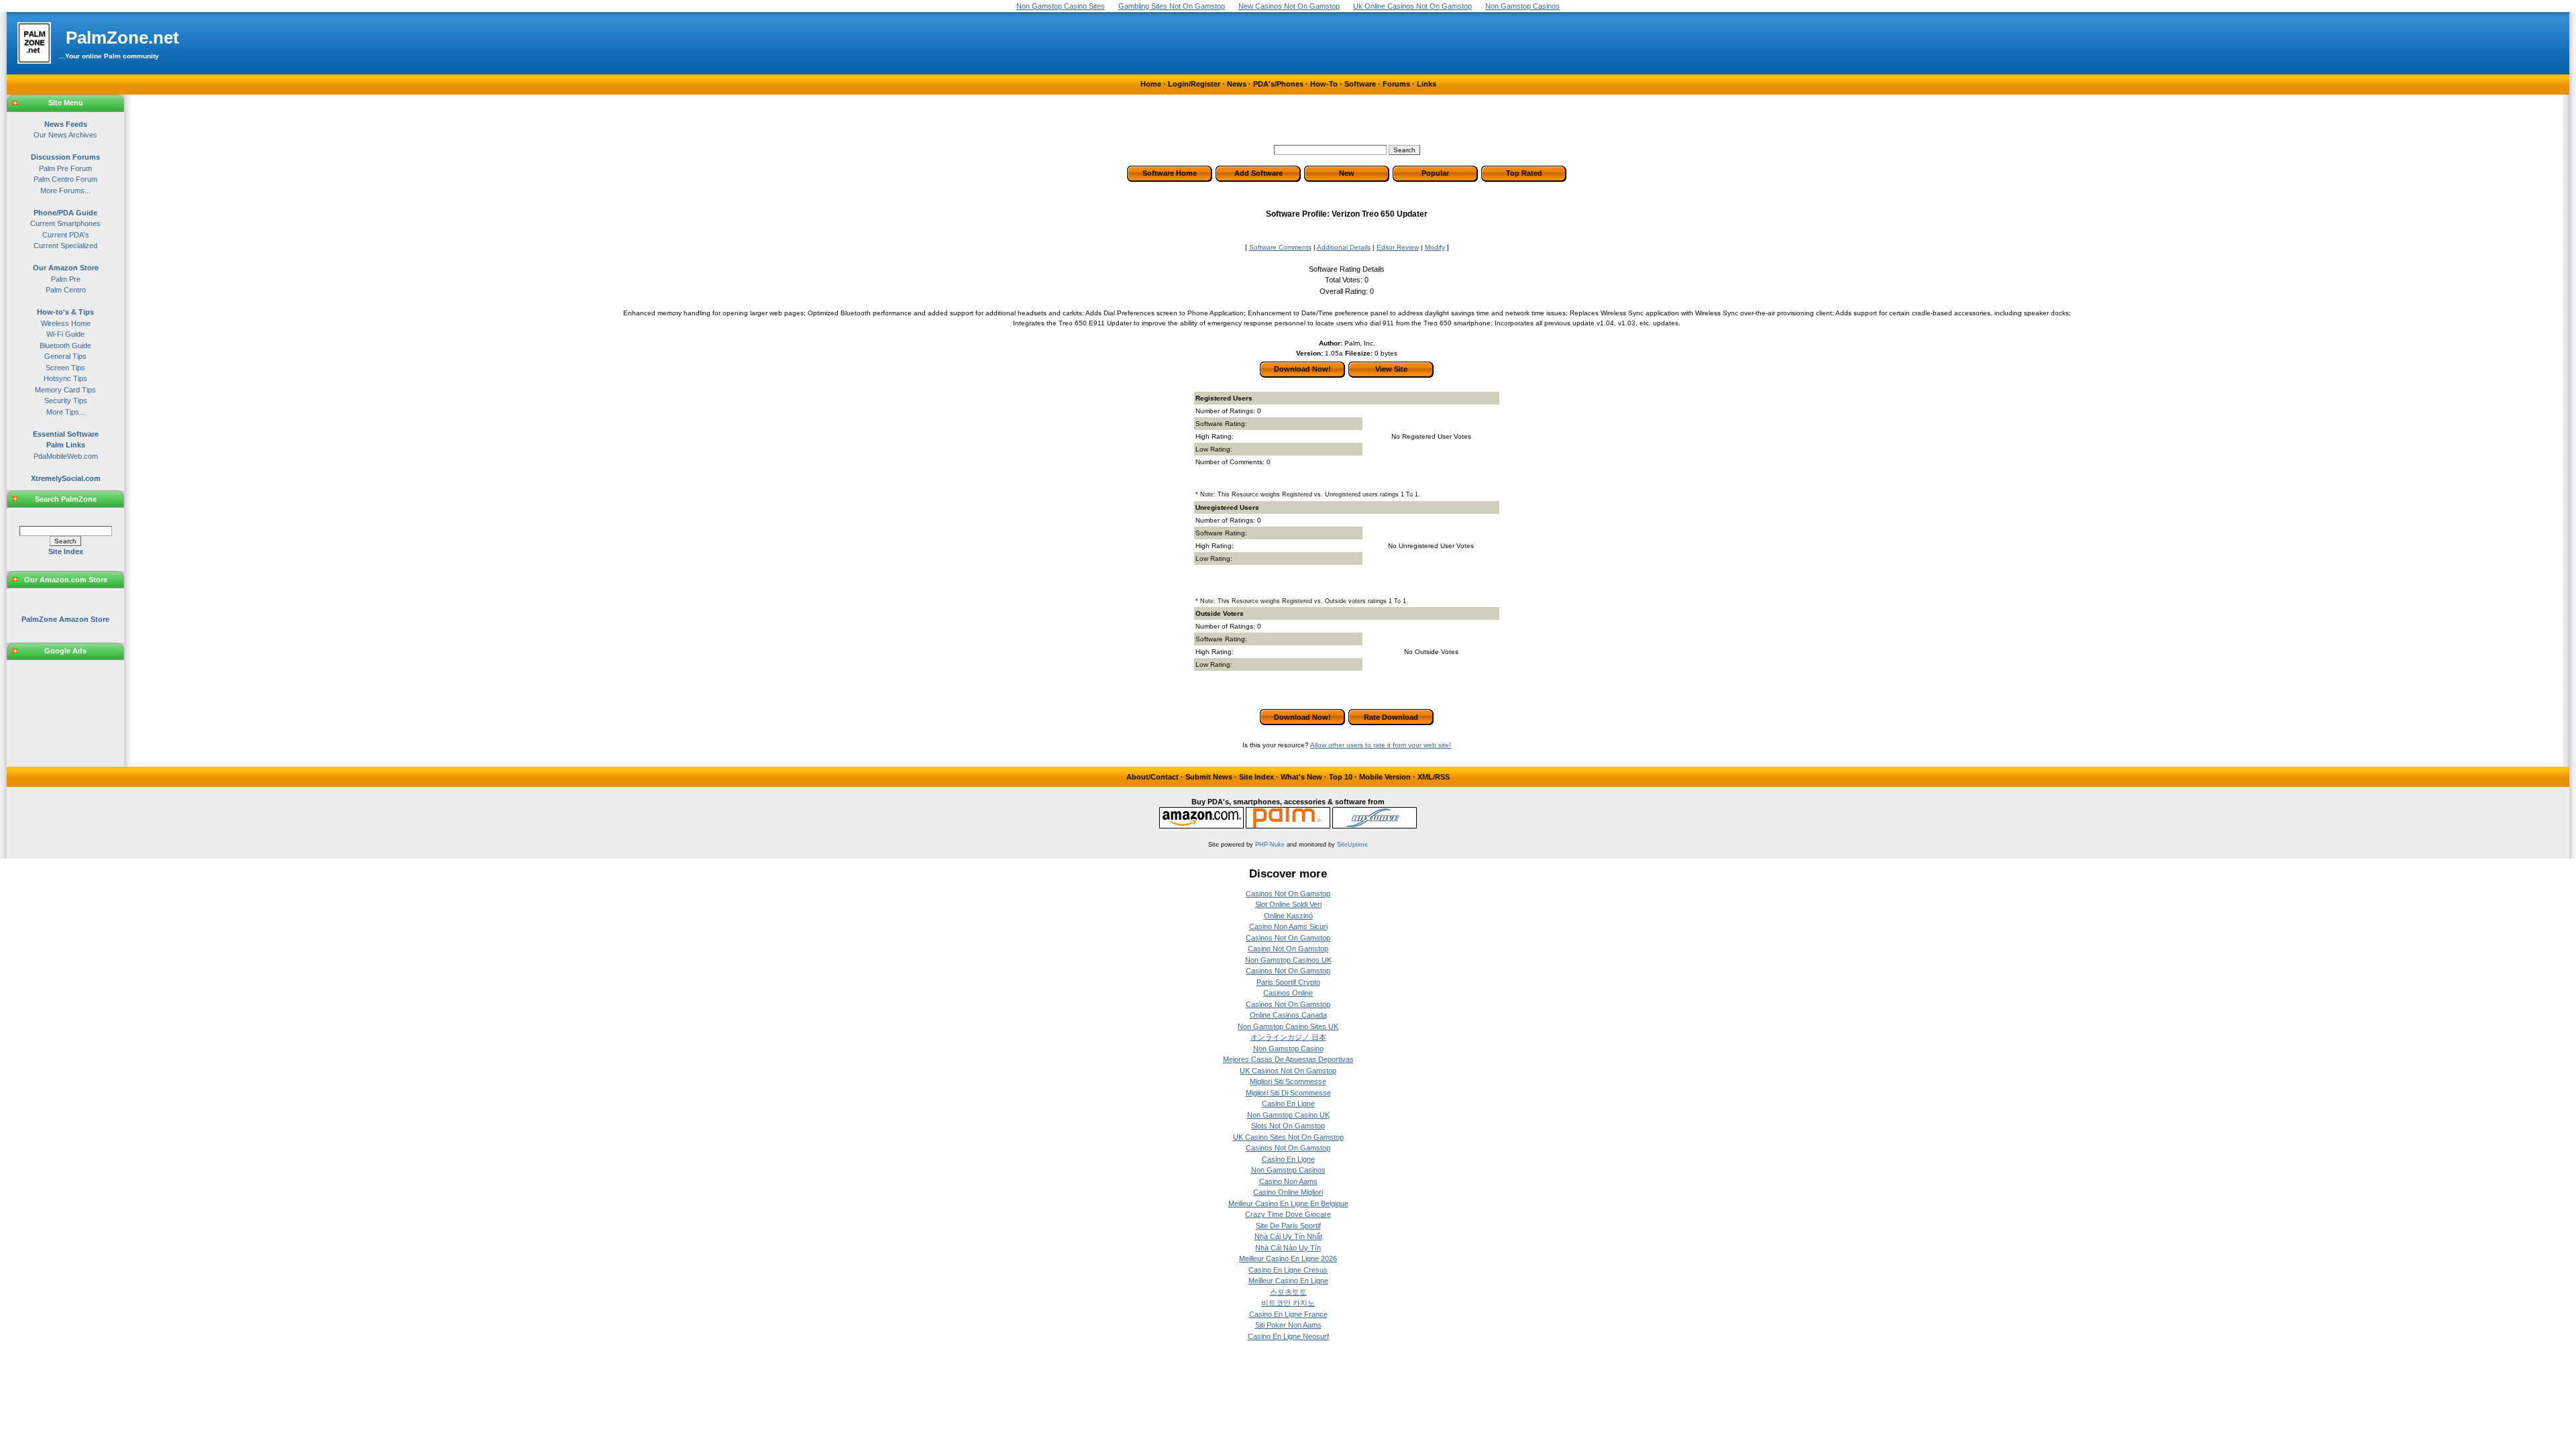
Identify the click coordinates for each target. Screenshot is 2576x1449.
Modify (1435, 247)
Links (1427, 84)
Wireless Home (66, 323)
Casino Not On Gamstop (1288, 949)
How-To (1324, 84)
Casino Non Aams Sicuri (1288, 926)
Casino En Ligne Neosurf (1288, 1336)
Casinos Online (1288, 993)
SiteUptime (1352, 845)
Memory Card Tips (65, 390)
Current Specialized (65, 246)
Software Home (1170, 173)
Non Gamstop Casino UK (1288, 1115)
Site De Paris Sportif (1288, 1226)
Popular (1435, 173)
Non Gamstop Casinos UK (1288, 960)
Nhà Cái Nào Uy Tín (1288, 1248)
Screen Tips (65, 368)
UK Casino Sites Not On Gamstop (1288, 1137)
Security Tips (66, 400)
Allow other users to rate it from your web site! (1381, 745)
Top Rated (1524, 173)
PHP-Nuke (1270, 845)
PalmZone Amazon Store (65, 619)
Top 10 (1341, 777)
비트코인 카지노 (1288, 1303)
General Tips (65, 356)
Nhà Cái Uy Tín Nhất (1288, 1236)
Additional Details (1344, 247)
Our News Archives (65, 135)
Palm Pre (66, 279)
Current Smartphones (65, 223)
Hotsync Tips (65, 378)
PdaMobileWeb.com (66, 456)
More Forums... (65, 191)
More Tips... (66, 412)
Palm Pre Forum (65, 168)
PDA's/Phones (1278, 84)
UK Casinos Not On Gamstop (1288, 1071)
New (1347, 173)
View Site (1391, 369)
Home (1151, 84)
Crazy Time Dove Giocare (1288, 1214)
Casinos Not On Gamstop (1288, 894)
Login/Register (1194, 84)
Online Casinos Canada (1288, 1015)
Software (1360, 84)
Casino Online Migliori (1288, 1192)
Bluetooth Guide (65, 345)
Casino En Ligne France (1288, 1314)
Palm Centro (66, 290)
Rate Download (1391, 717)
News (1237, 84)
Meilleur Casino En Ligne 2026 (1288, 1258)
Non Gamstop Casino (1288, 1049)
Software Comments (1280, 247)
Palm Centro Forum (65, 179)
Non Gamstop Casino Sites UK (1288, 1026)
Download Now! (1302, 369)
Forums (1396, 84)
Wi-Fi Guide (65, 334)
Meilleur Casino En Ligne (1288, 1281)
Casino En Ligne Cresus (1288, 1270)
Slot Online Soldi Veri (1288, 904)
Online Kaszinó (1288, 916)
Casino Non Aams (1288, 1181)
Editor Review (1398, 247)
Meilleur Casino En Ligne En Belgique (1288, 1203)
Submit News (1209, 777)
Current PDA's (66, 235)
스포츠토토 (1288, 1292)
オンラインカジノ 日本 (1288, 1037)
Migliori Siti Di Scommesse (1288, 1093)
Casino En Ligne (1288, 1104)
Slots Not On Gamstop (1288, 1126)
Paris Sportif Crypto (1288, 982)
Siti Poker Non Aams (1288, 1325)
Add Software (1258, 173)
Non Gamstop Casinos (1288, 1170)
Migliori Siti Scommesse (1288, 1081)
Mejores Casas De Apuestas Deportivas (1288, 1059)
